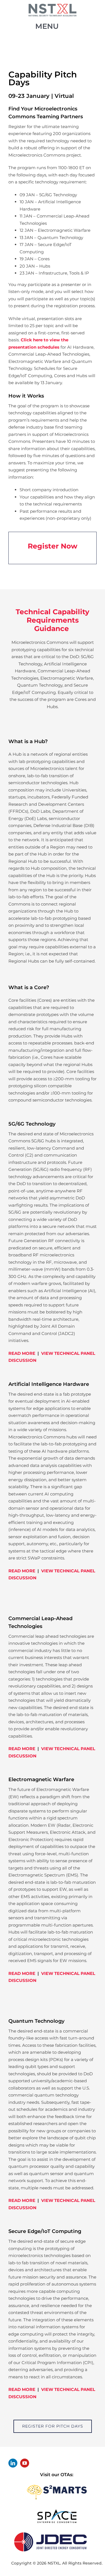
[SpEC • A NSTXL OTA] (57, 2511)
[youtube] (25, 2463)
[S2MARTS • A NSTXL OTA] (57, 2483)
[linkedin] (13, 2463)
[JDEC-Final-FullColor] (50, 2531)
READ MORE (22, 1353)
